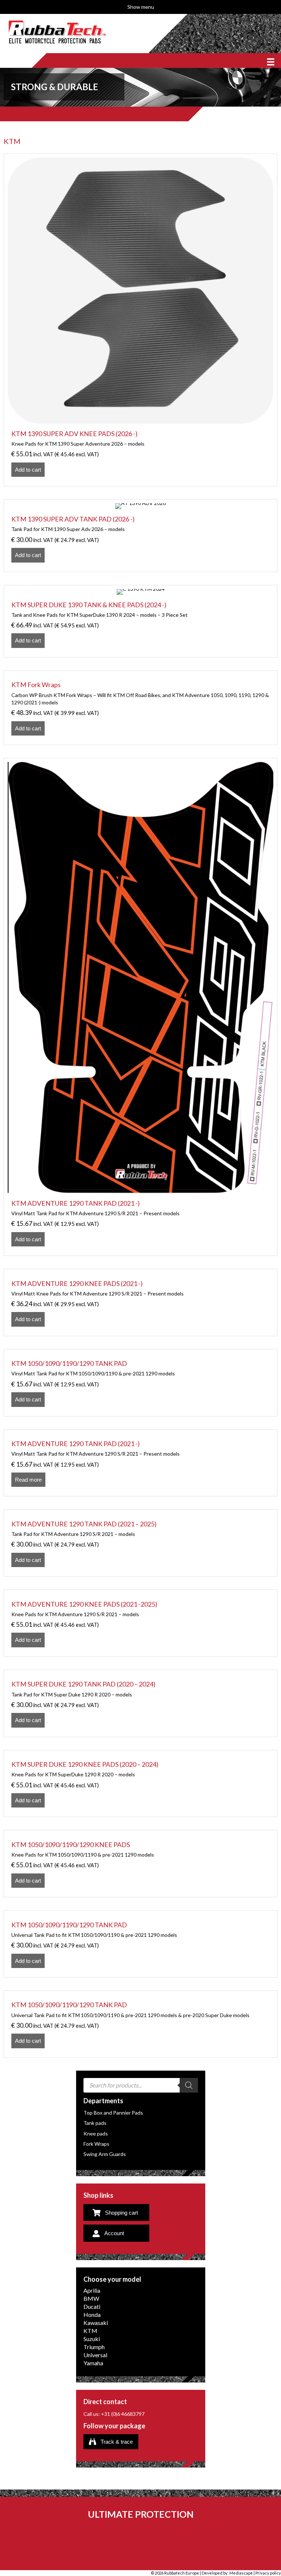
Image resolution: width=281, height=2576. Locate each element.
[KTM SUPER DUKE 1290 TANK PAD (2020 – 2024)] (140, 1703)
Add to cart (28, 470)
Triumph (94, 2347)
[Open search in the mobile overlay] (141, 2085)
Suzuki (92, 2339)
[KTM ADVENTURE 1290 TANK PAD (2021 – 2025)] (140, 1543)
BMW (91, 2299)
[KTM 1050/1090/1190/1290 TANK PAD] (140, 1383)
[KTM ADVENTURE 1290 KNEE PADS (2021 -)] (140, 1302)
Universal (95, 2355)
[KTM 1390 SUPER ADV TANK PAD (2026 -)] (140, 535)
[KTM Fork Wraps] (140, 708)
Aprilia (92, 2291)
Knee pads (96, 2133)
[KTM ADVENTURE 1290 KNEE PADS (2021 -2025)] (140, 1623)
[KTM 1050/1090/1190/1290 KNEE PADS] (140, 1864)
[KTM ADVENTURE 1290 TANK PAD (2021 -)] (140, 1007)
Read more (28, 1480)
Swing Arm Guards (105, 2154)
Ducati (92, 2307)
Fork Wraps (96, 2144)
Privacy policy (268, 2573)
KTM (90, 2331)
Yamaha (93, 2363)
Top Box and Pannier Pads (113, 2113)
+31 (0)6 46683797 (123, 2414)
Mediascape (241, 2573)
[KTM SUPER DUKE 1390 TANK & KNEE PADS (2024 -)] (140, 621)
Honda (92, 2315)
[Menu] (271, 60)
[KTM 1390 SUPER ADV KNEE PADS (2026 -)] (140, 320)
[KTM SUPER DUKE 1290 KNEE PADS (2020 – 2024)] (140, 1784)
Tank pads (95, 2123)
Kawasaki (96, 2323)
